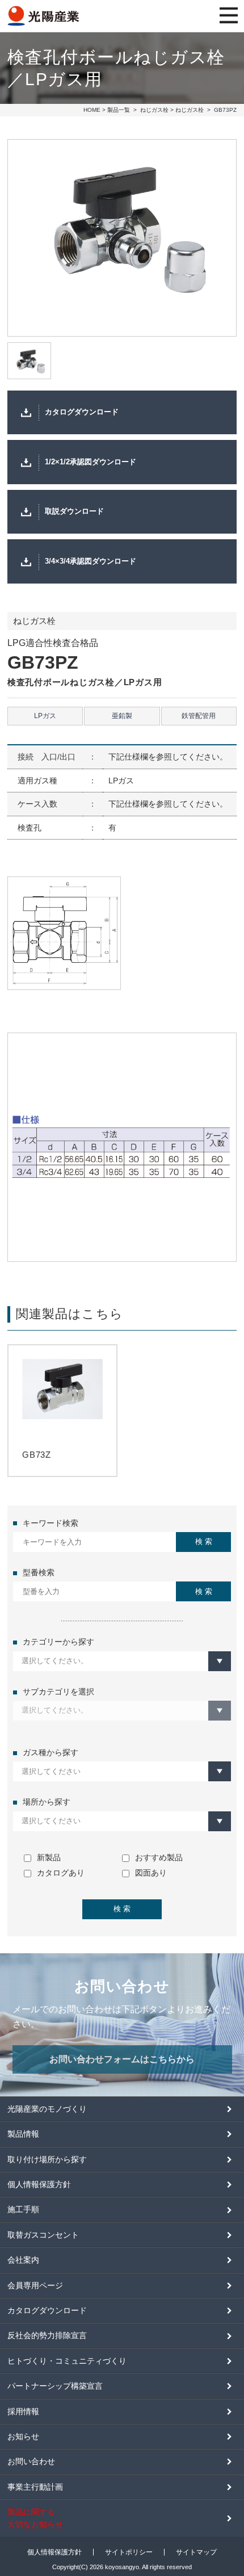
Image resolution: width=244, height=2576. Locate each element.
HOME (92, 110)
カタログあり (61, 1873)
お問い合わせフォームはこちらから (122, 2059)
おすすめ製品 (159, 1857)
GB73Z (37, 1455)
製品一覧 (119, 110)
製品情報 (23, 2134)
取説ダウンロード (74, 511)
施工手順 (23, 2209)
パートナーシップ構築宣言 (55, 2386)
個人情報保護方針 (39, 2184)
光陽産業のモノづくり (47, 2109)
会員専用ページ (35, 2285)
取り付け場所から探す (47, 2159)
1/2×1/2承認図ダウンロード (91, 462)
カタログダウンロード (82, 412)
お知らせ (23, 2436)
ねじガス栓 (154, 110)
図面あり (151, 1873)
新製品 (49, 1857)
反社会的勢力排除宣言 (47, 2335)
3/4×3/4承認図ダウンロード (91, 561)
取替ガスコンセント (43, 2235)
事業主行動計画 (35, 2487)
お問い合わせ (31, 2461)
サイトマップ (196, 2552)
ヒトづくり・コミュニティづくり (67, 2361)
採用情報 (23, 2411)
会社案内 (23, 2260)
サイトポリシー (129, 2552)
